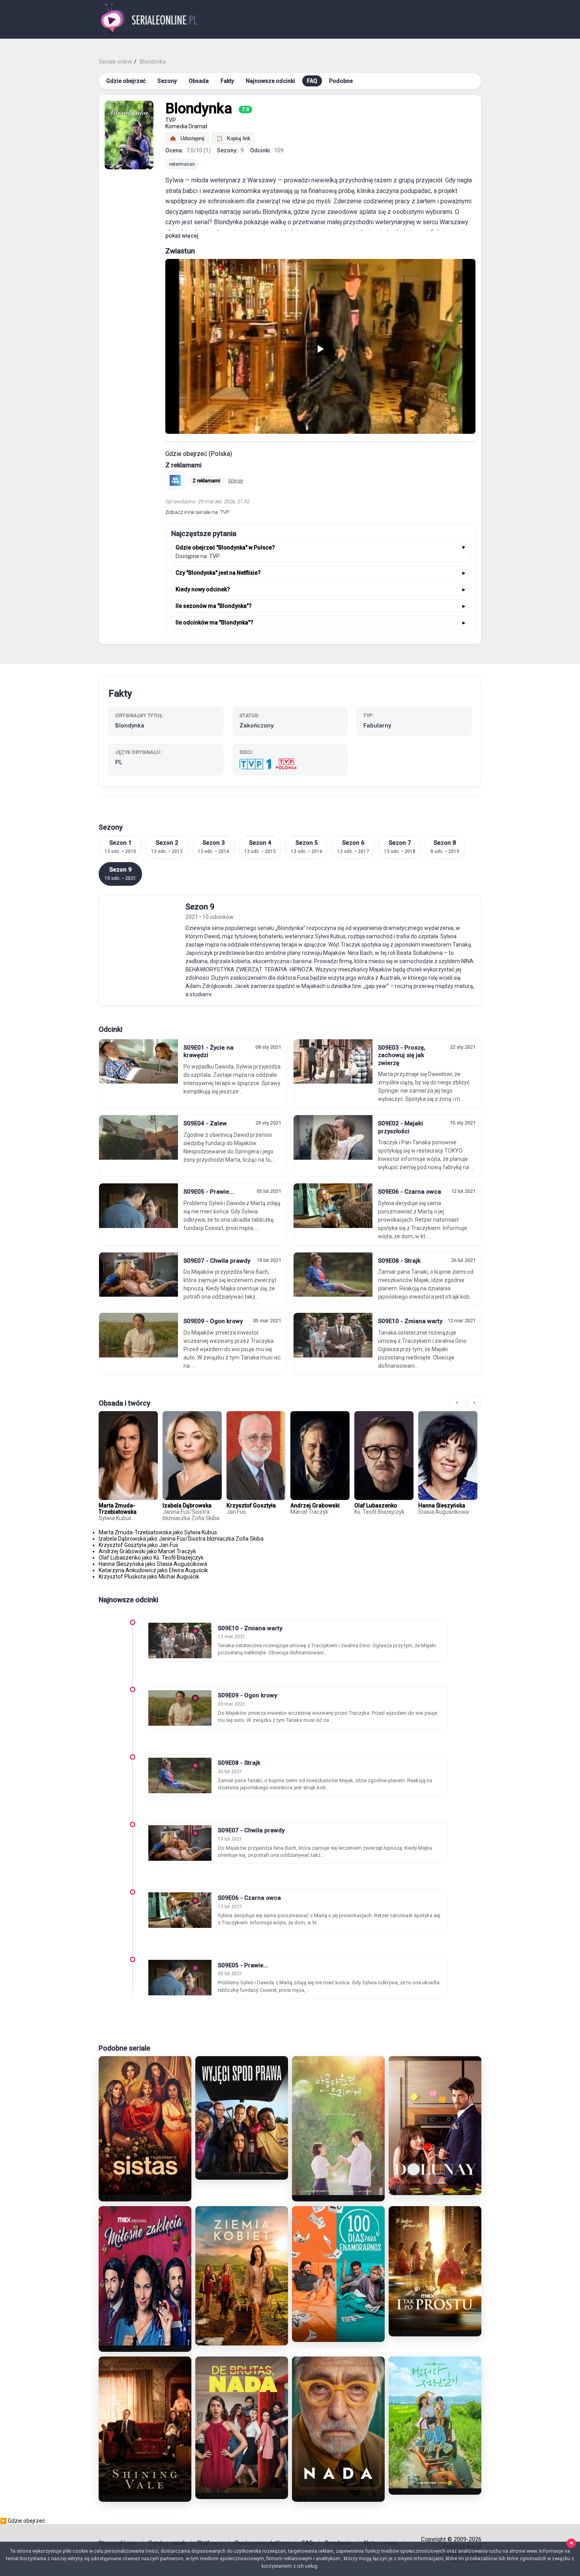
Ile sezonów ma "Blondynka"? (214, 606)
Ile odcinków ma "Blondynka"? (214, 622)
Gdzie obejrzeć (126, 81)
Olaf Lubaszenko (376, 1505)
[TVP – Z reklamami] (175, 480)
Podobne (341, 81)
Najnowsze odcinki (270, 81)
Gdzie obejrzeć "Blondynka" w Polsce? (225, 547)
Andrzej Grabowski (315, 1505)
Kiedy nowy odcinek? (203, 589)
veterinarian (182, 164)
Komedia (176, 126)
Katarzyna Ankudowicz (127, 1570)
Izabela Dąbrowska (187, 1505)
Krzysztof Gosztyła (251, 1505)
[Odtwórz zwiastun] (320, 346)
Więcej (236, 481)
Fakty (227, 81)
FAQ (312, 81)
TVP (171, 120)
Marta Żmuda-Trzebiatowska (118, 1509)
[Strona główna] (149, 20)
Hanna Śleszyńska (442, 1505)
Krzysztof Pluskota (122, 1577)
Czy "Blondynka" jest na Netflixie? (218, 573)
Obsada (199, 81)
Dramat (198, 126)
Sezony (167, 81)
